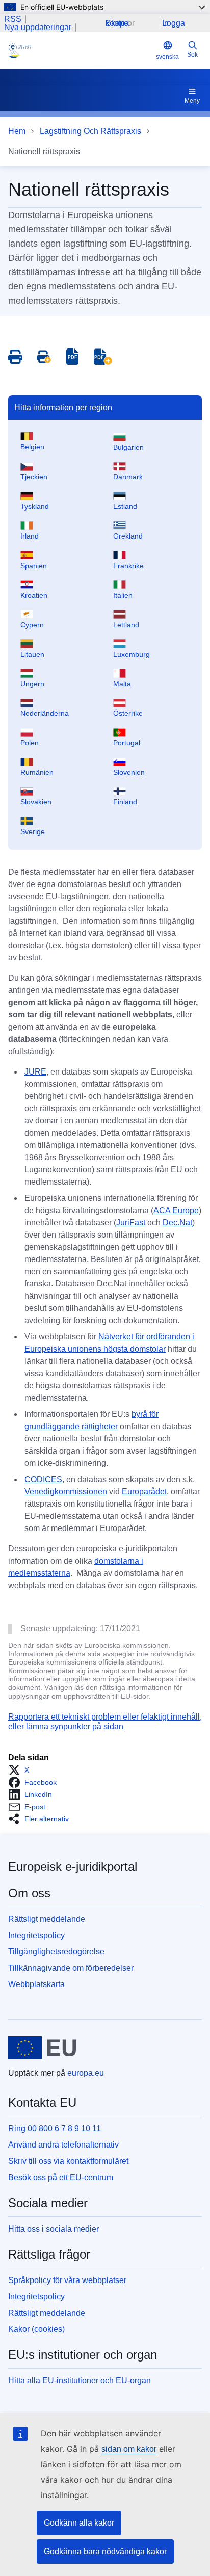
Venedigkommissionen (66, 1492)
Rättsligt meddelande (47, 1919)
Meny (192, 101)
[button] (22, 1770)
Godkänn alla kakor (79, 2523)
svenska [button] (167, 57)
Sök (192, 55)
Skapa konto (117, 23)
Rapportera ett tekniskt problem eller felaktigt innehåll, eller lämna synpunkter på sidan (105, 1721)
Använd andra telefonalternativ (63, 2145)
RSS (13, 19)
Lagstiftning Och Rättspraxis (90, 131)
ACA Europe (176, 1210)
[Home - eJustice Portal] (80, 50)
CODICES (43, 1479)
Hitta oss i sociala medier (54, 2229)
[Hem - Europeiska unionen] (42, 2048)
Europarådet (144, 1492)
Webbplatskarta (36, 1984)
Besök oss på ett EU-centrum (61, 2177)
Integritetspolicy (36, 1935)
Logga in (174, 23)
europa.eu (86, 2073)
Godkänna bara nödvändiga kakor (105, 2551)
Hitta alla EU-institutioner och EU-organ (80, 2381)
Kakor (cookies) (36, 2329)
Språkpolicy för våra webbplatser (67, 2280)
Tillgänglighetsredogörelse (56, 1952)
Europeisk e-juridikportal (73, 1867)
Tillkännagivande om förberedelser (71, 1968)
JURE (35, 1072)
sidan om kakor (129, 2449)
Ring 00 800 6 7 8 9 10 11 (55, 2128)
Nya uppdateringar (38, 28)
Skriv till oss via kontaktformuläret (68, 2161)
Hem (17, 131)
